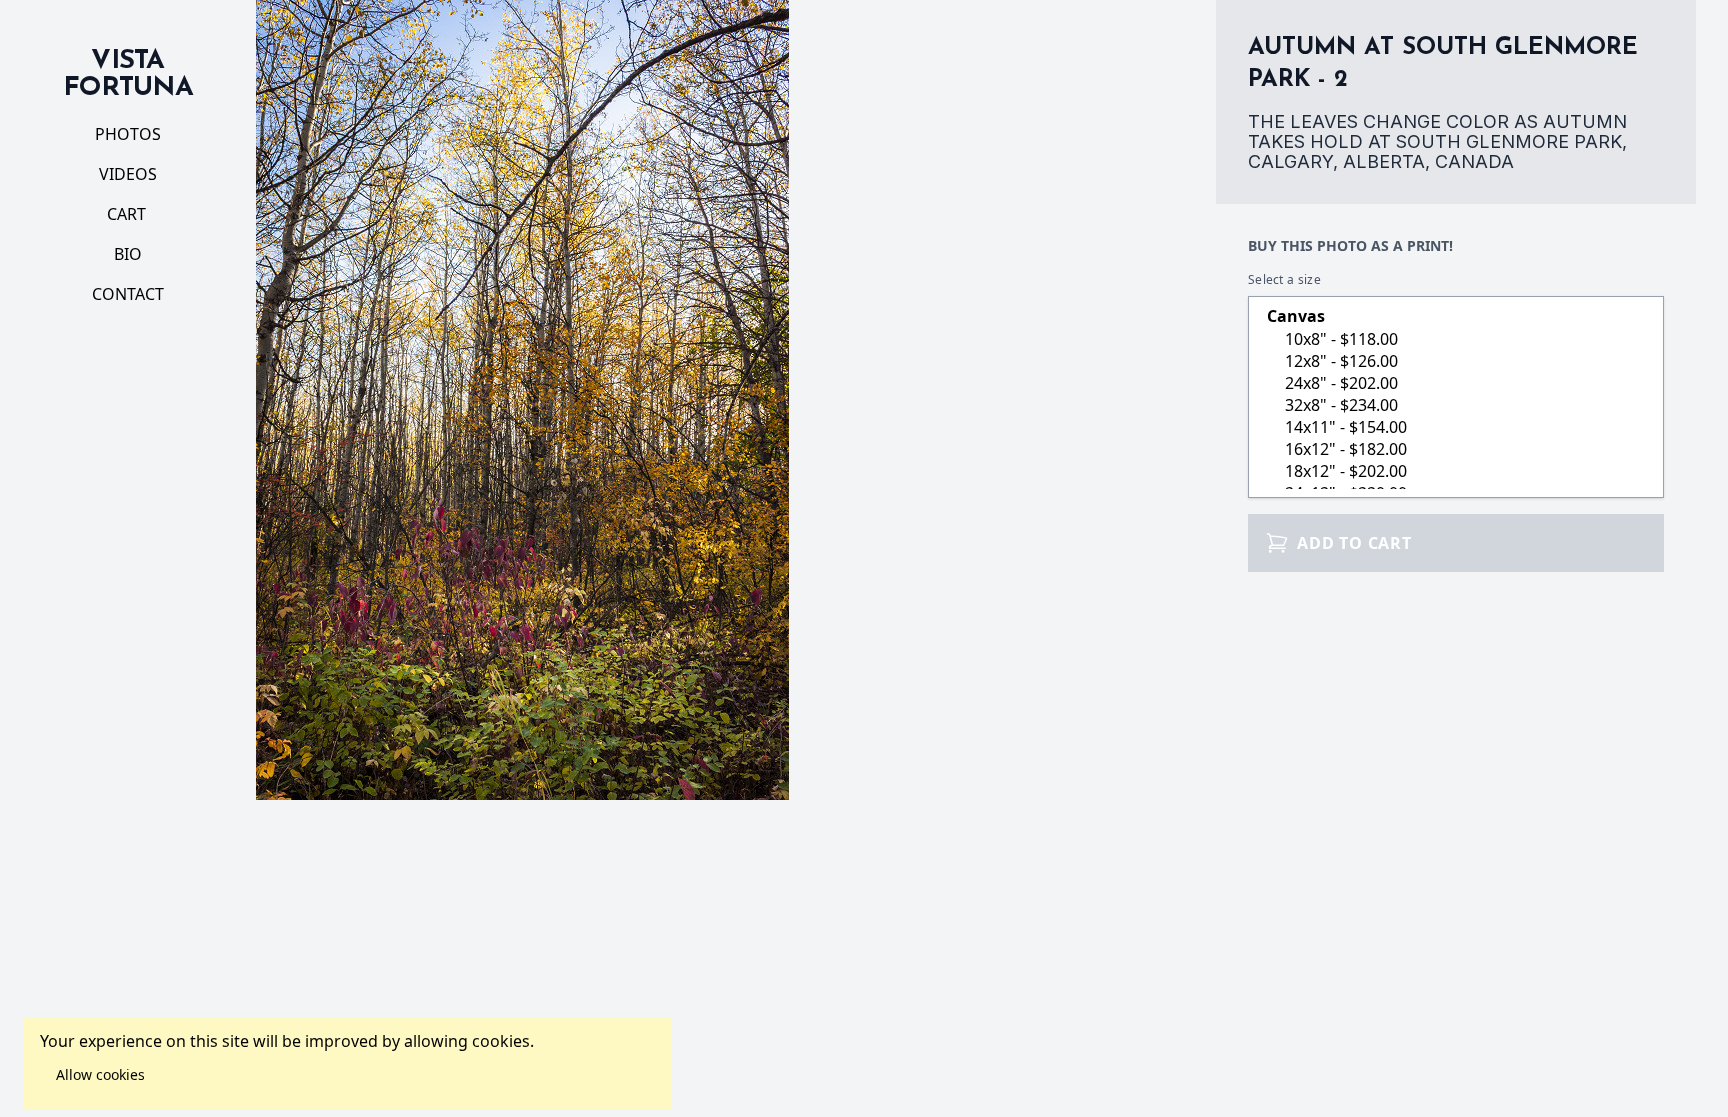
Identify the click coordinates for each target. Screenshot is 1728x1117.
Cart (128, 214)
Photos (128, 134)
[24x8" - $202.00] (1456, 383)
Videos (128, 174)
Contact (128, 294)
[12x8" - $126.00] (1456, 361)
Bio (128, 254)
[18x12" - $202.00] (1456, 471)
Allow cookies (100, 1074)
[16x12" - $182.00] (1456, 449)
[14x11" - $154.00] (1456, 427)
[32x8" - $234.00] (1456, 405)
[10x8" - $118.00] (1456, 339)
